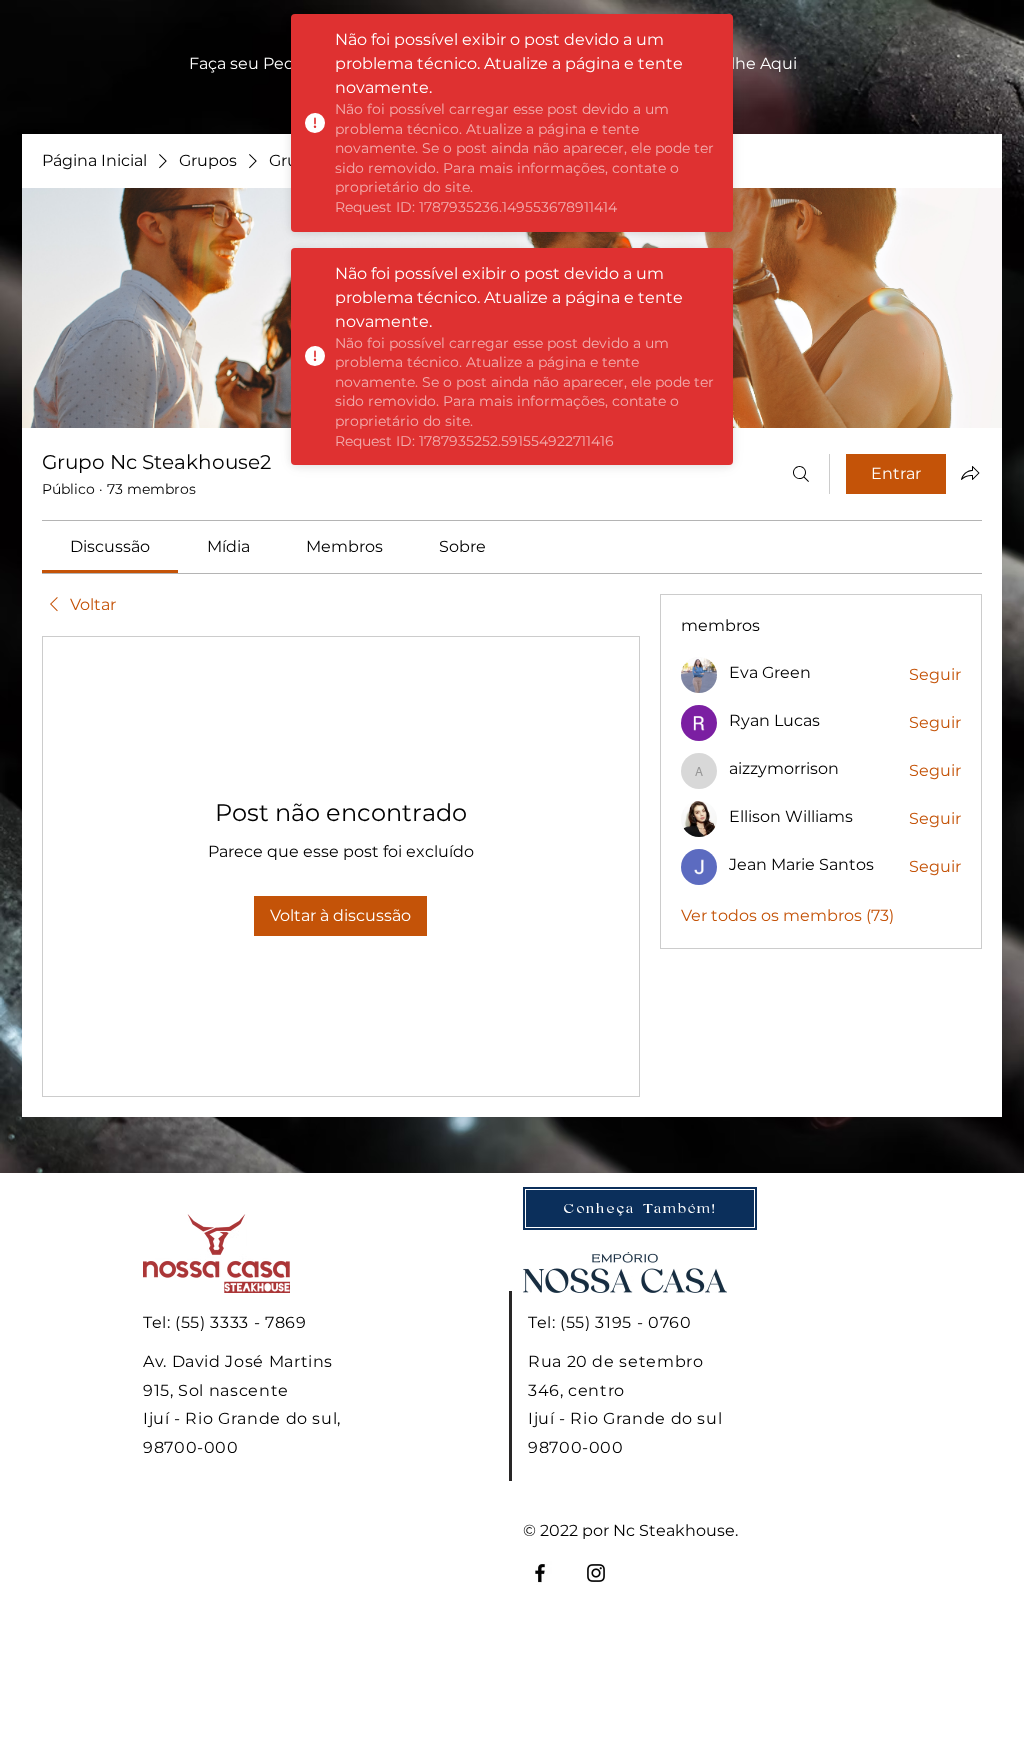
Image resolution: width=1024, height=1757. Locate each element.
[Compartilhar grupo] (970, 473)
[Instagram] (596, 1573)
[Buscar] (801, 474)
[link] (110, 546)
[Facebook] (540, 1573)
